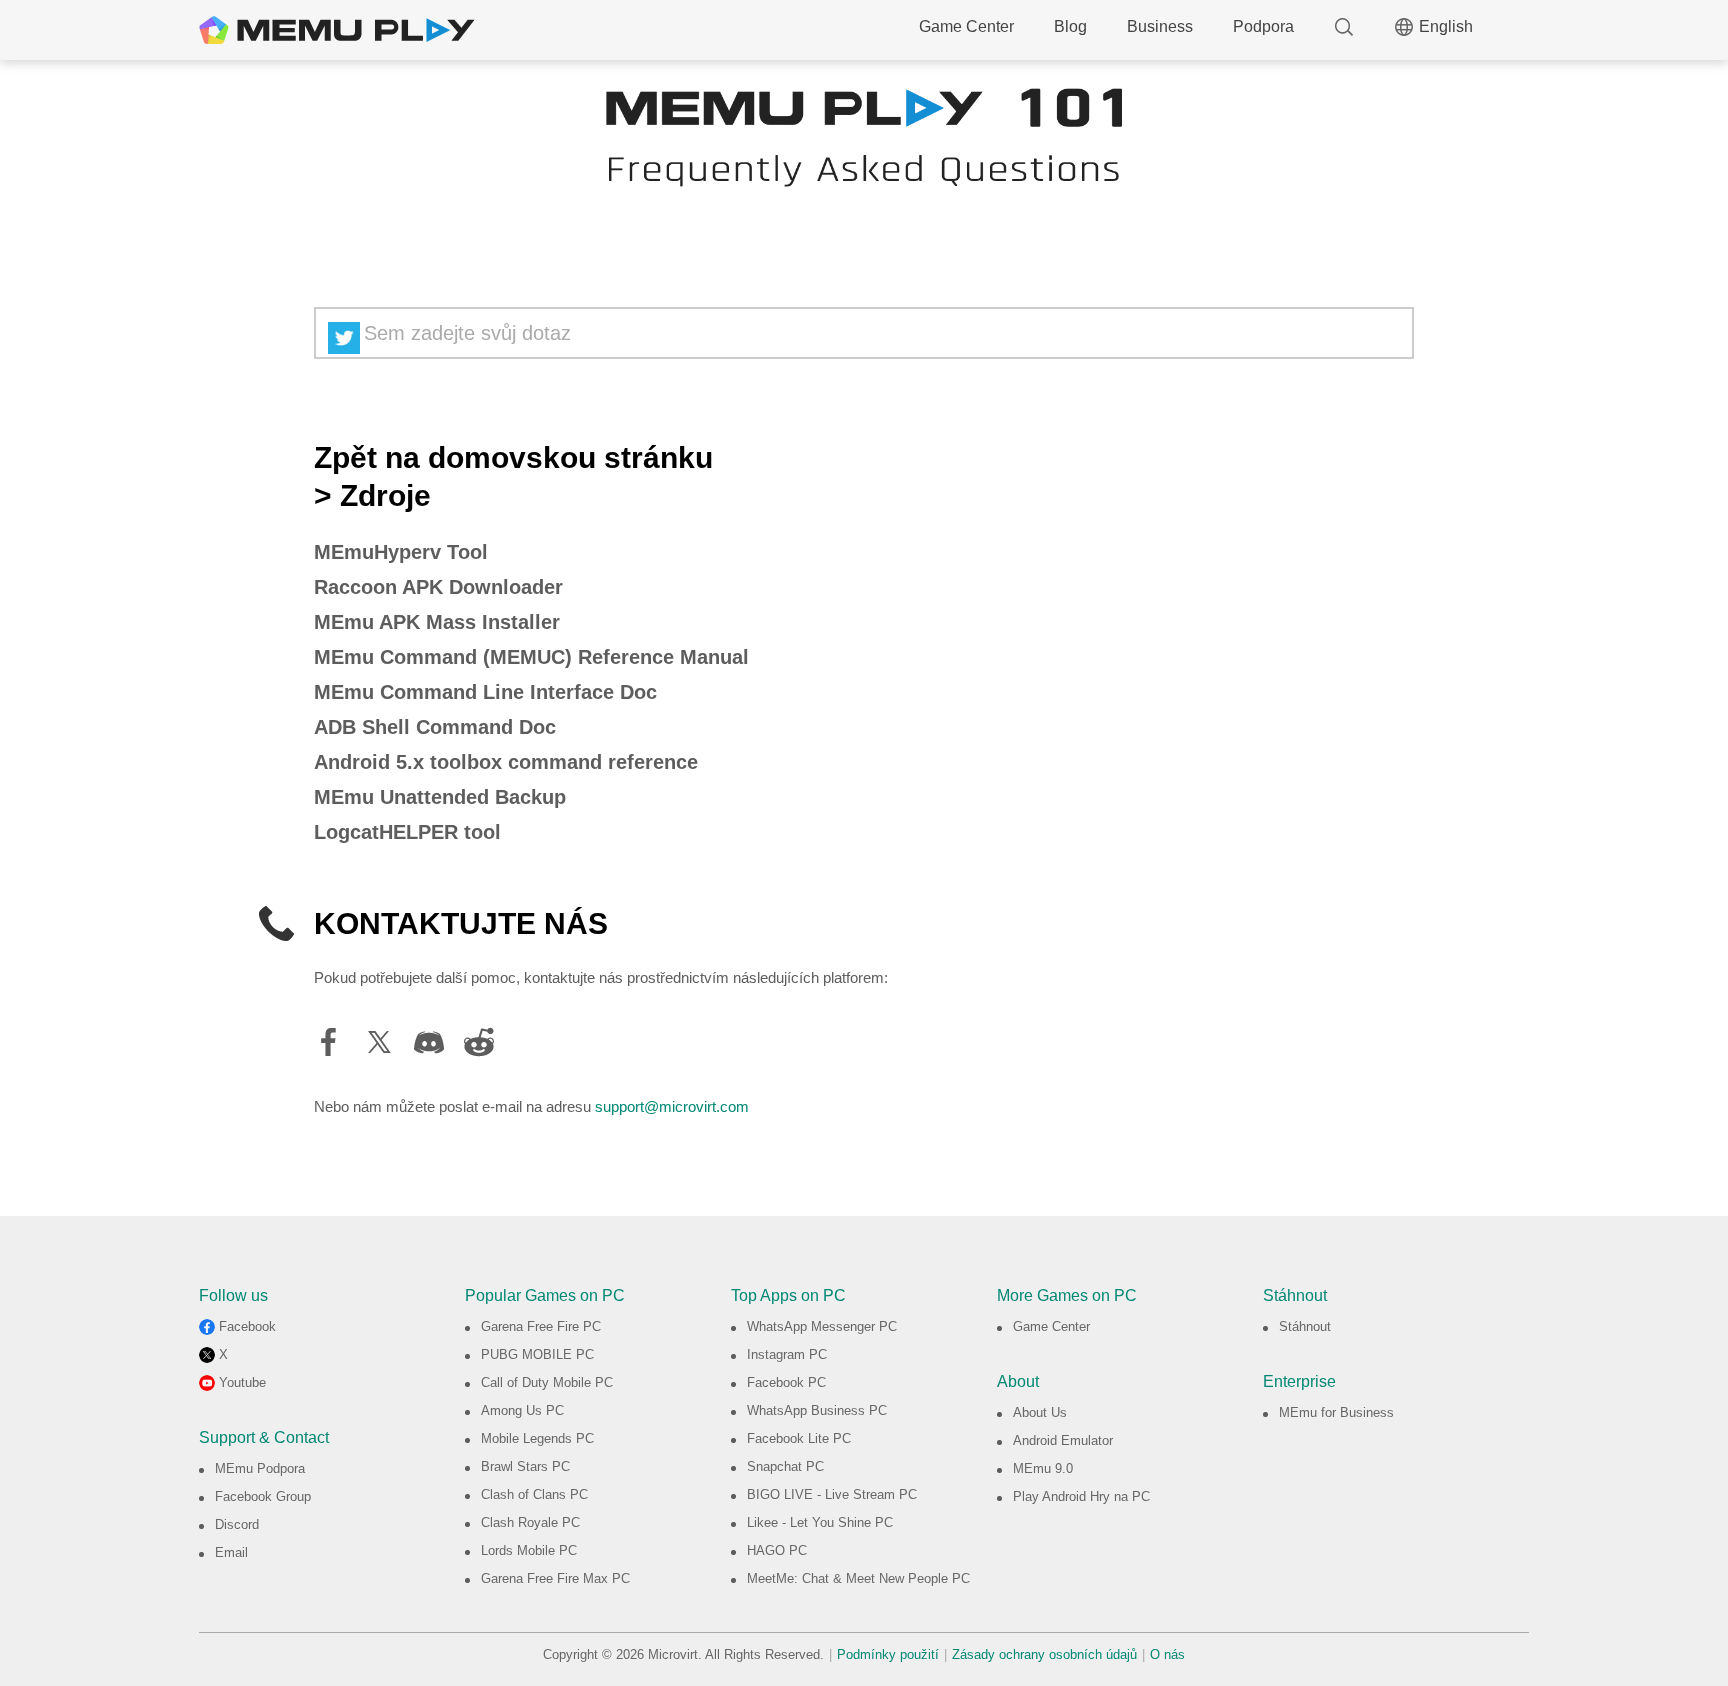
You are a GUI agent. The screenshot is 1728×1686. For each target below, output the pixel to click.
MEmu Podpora (260, 1468)
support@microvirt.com (672, 1106)
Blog (1070, 26)
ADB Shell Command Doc (435, 727)
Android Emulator (1063, 1440)
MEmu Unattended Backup (440, 797)
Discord (237, 1524)
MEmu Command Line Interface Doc (485, 692)
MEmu (337, 30)
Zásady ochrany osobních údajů (1044, 1654)
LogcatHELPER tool (407, 832)
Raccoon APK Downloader (438, 587)
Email (231, 1552)
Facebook (247, 1326)
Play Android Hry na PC (1081, 1496)
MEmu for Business (1336, 1412)
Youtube (242, 1382)
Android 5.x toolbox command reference (506, 762)
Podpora (1263, 26)
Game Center (966, 26)
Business (1160, 26)
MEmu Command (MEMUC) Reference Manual (531, 657)
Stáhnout (1305, 1326)
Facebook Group (263, 1496)
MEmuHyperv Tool (401, 552)
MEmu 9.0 (1043, 1468)
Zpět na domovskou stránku (513, 457)
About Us (1040, 1412)
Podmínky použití (888, 1654)
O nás (1167, 1654)
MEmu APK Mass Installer (437, 622)
